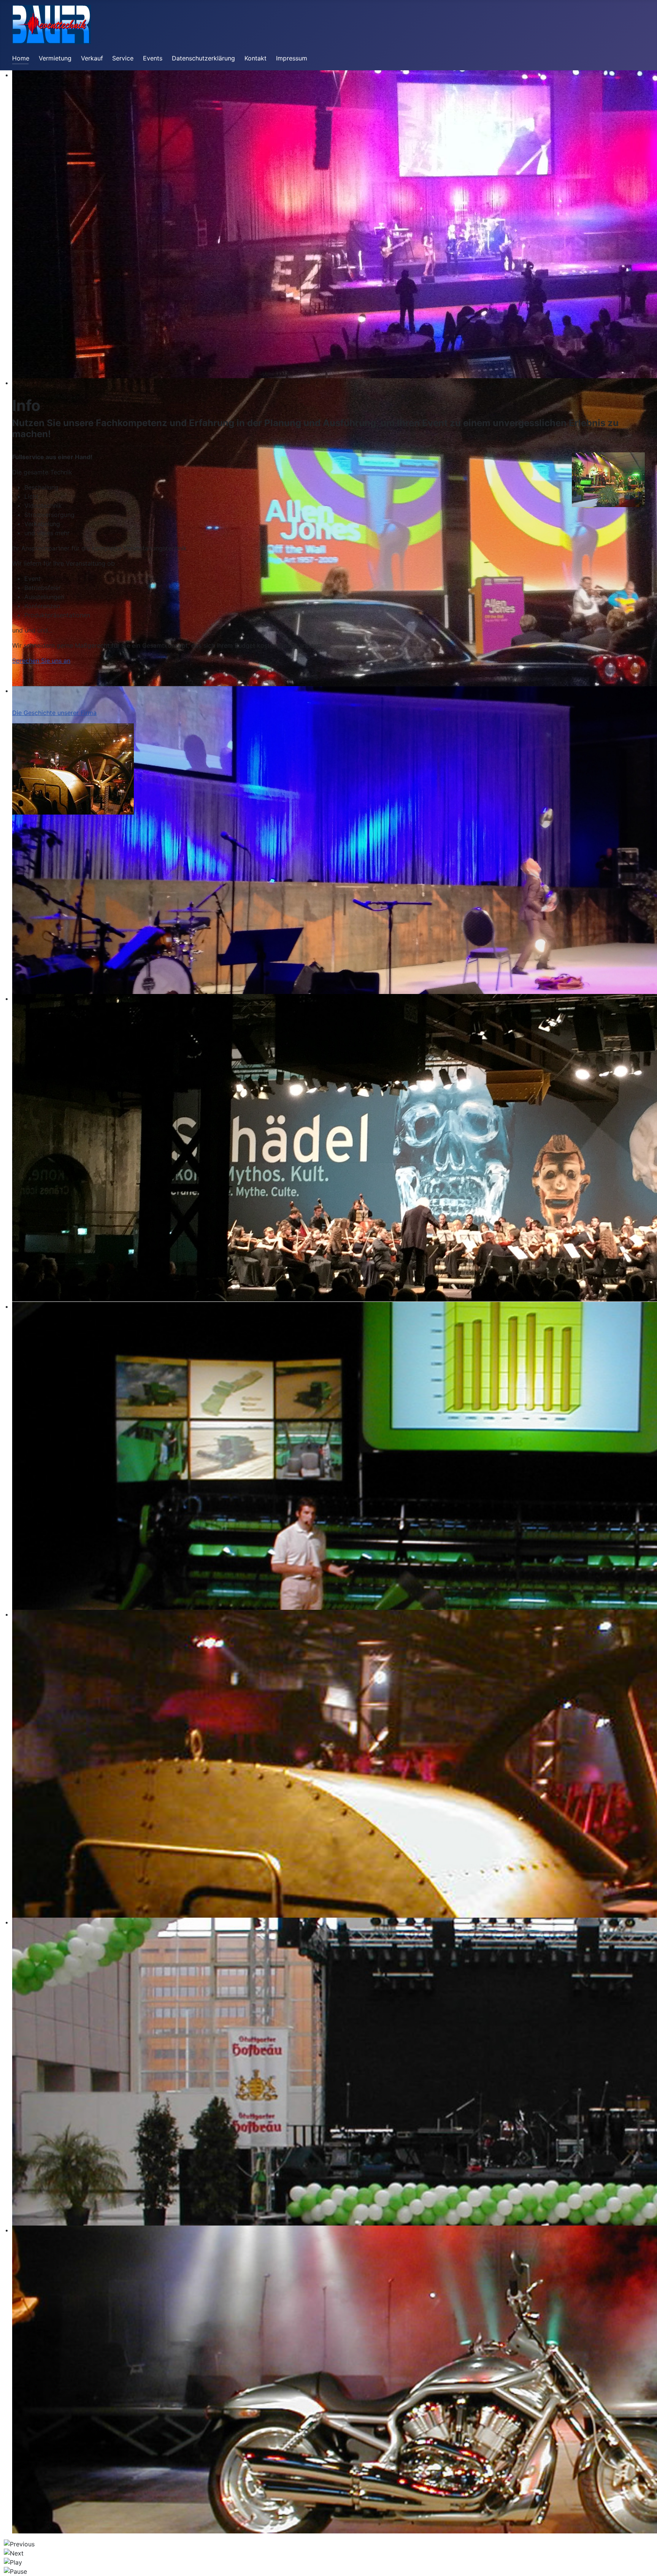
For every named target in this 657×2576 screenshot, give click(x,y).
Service (123, 58)
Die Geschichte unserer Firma (54, 713)
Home (21, 58)
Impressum (292, 58)
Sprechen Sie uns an (41, 661)
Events (153, 58)
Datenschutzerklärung (203, 58)
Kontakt (255, 58)
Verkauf (92, 58)
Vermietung (55, 58)
